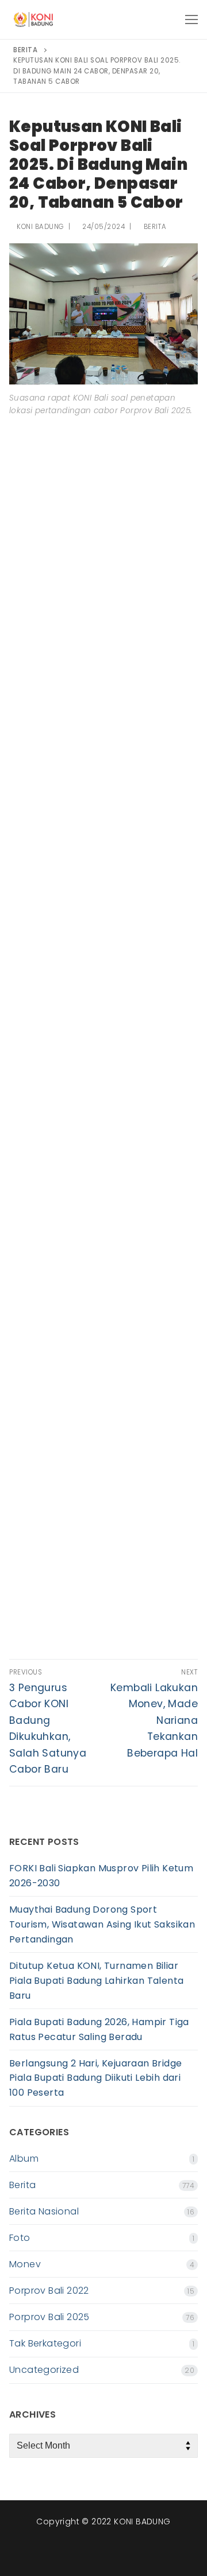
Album (24, 2159)
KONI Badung (39, 227)
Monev (25, 2264)
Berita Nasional (44, 2211)
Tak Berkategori (45, 2343)
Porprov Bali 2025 (49, 2317)
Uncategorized (44, 2370)
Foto (20, 2238)
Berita (154, 227)
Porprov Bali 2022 (49, 2291)
